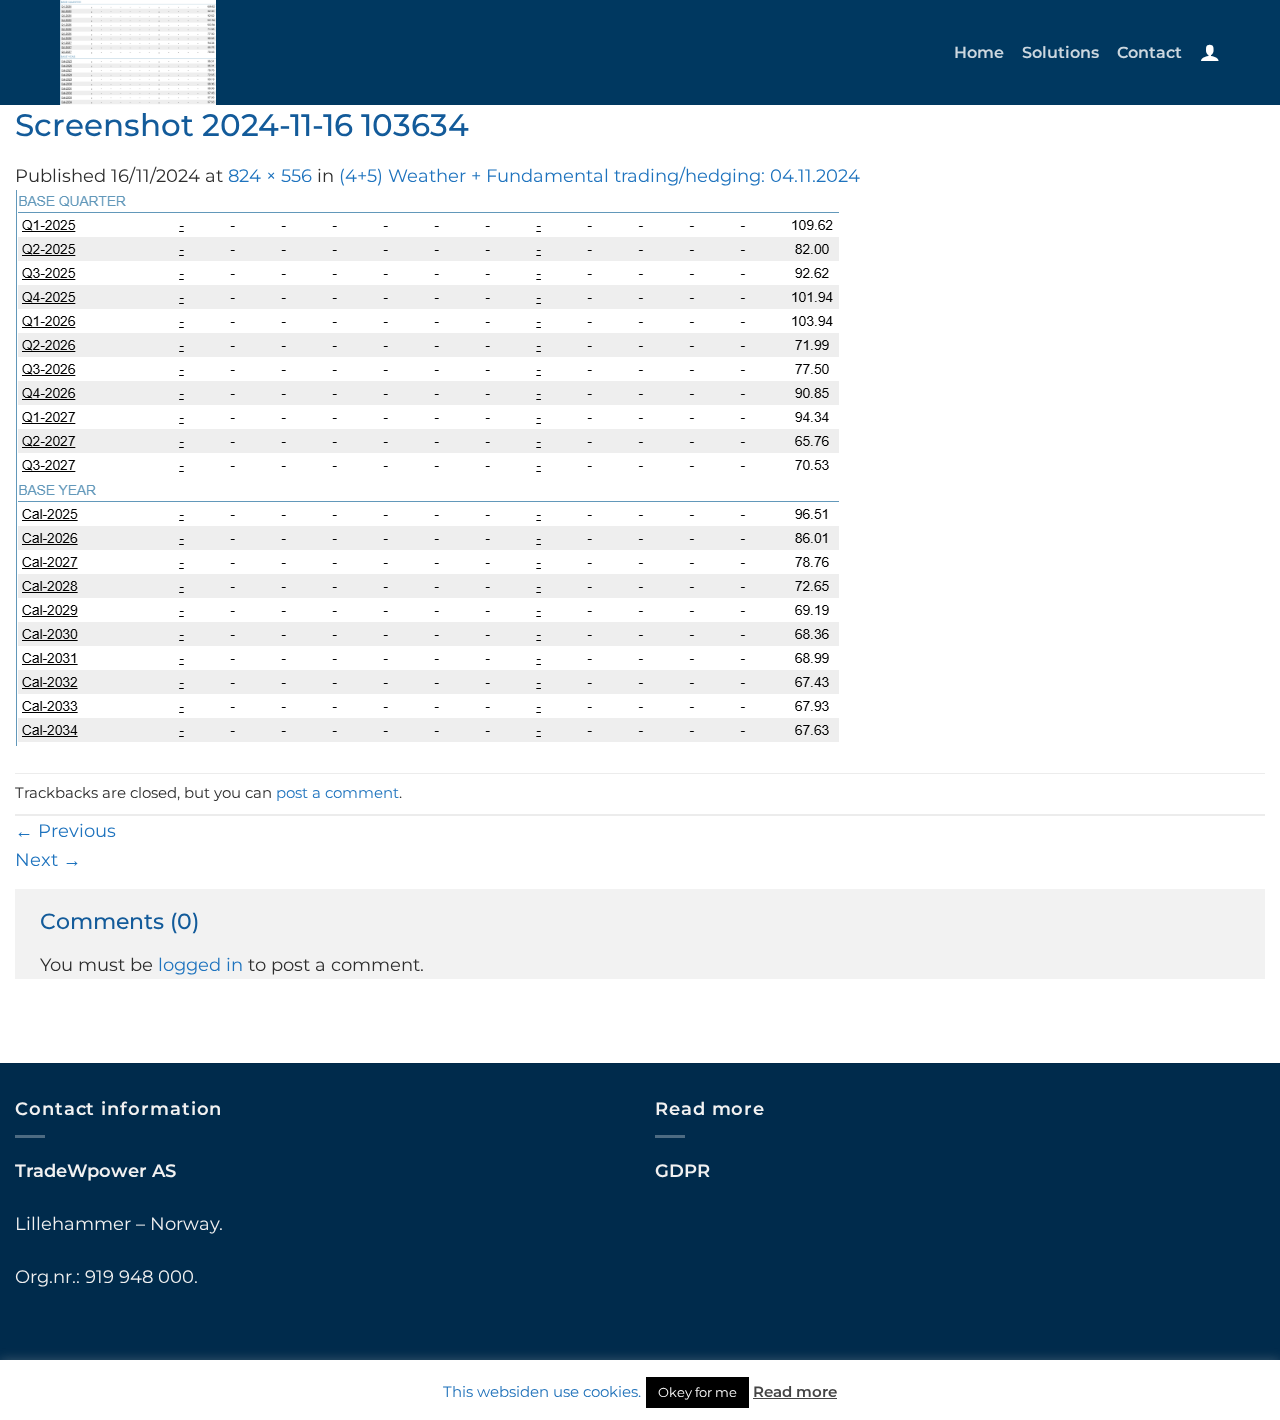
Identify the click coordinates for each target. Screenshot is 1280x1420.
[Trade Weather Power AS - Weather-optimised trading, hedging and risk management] (198, 52)
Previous (65, 830)
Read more (795, 1391)
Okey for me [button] (697, 1392)
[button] (1210, 52)
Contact (1149, 52)
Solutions (1060, 52)
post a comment (337, 793)
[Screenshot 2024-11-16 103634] (427, 466)
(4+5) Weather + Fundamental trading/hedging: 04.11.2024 (599, 175)
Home (979, 52)
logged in (200, 964)
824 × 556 (270, 175)
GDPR (682, 1170)
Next (48, 859)
